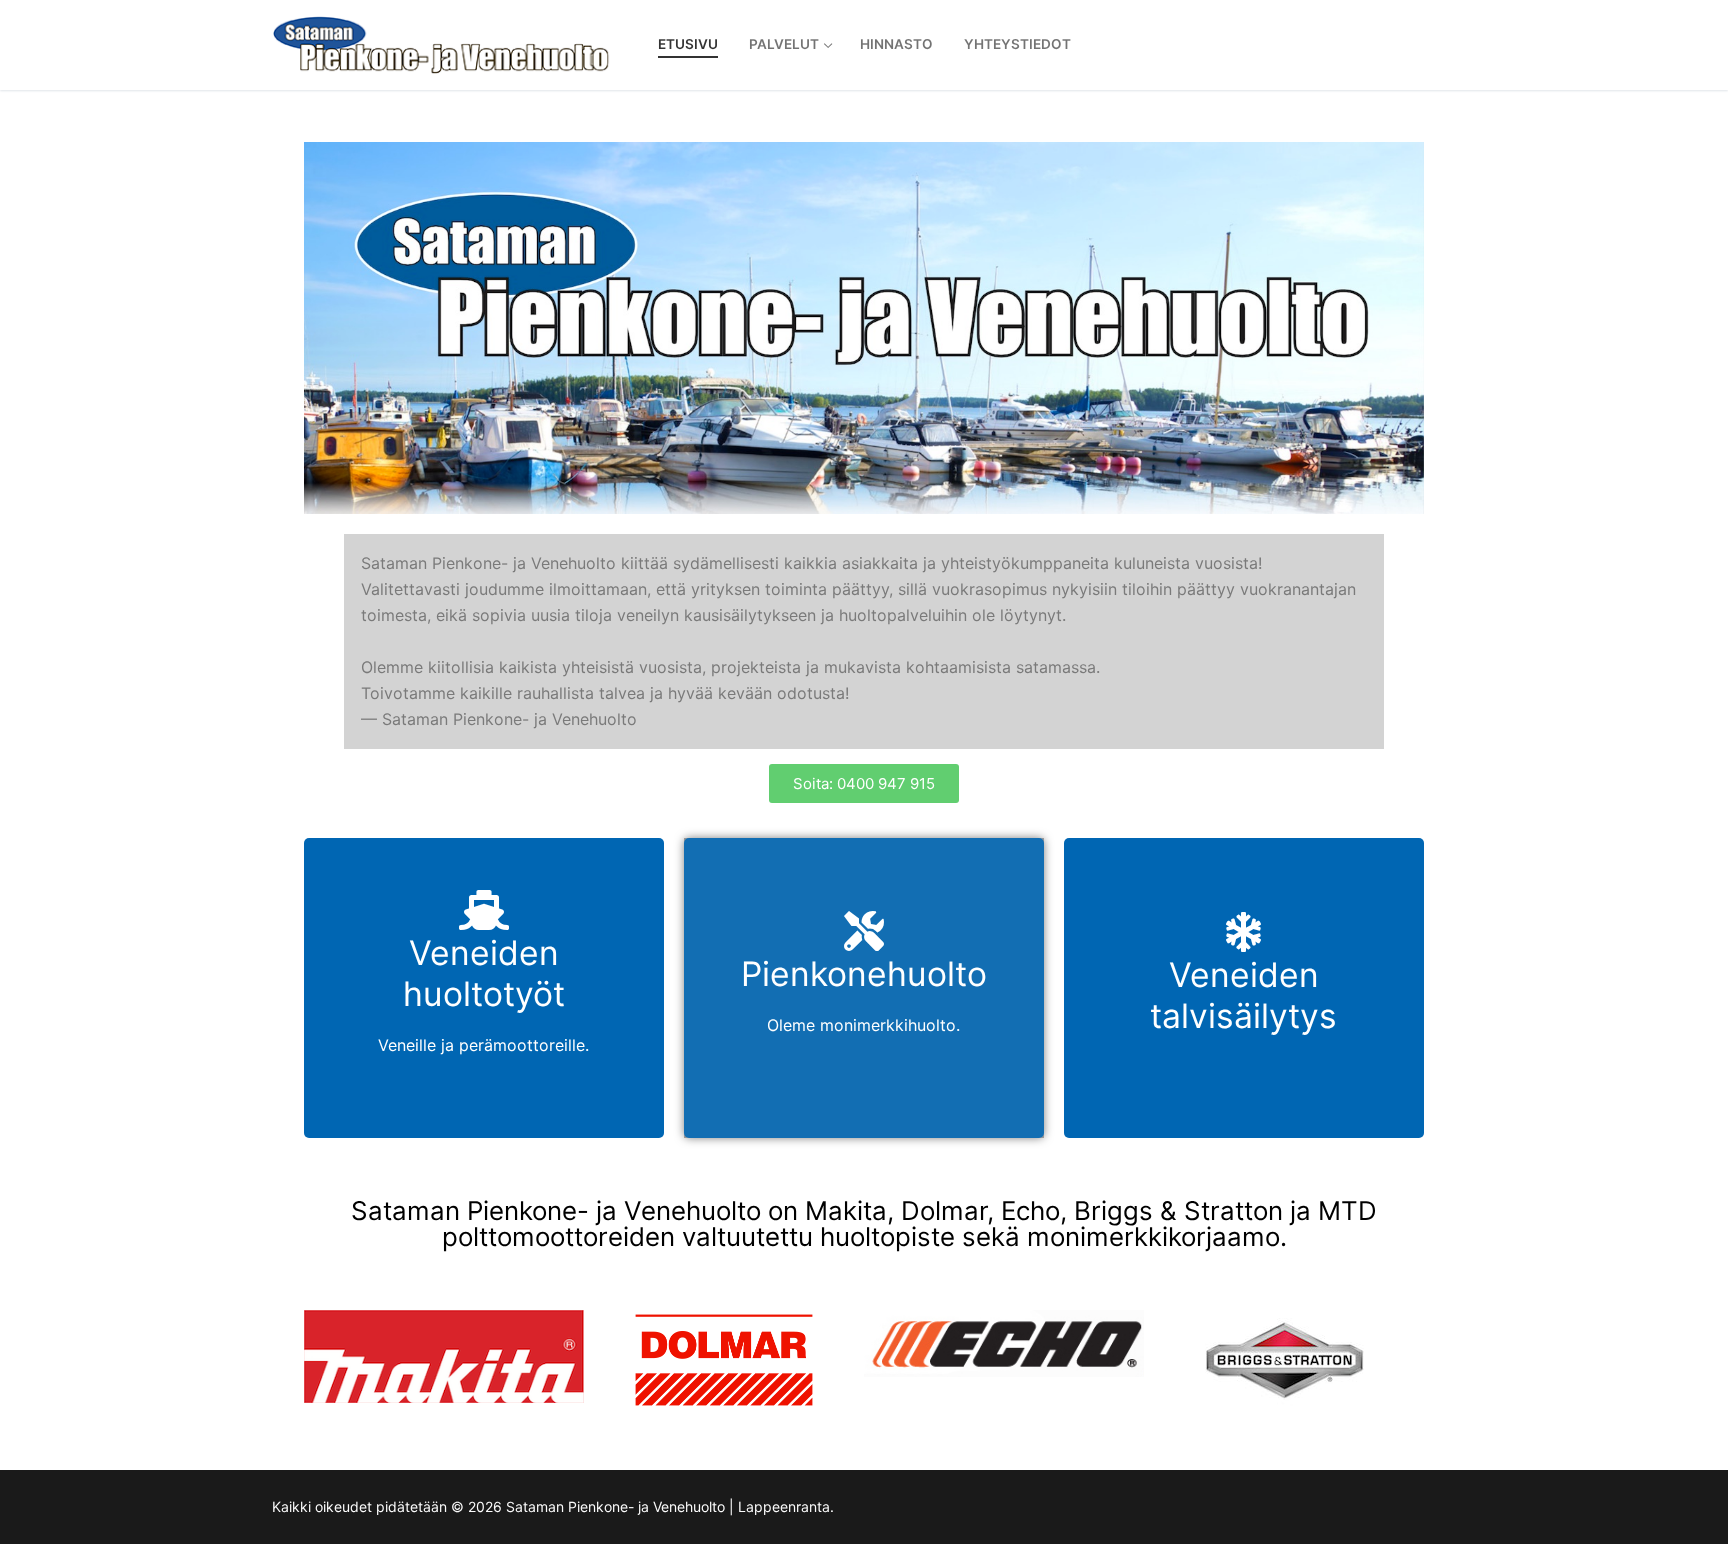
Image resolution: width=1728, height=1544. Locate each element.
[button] (864, 783)
